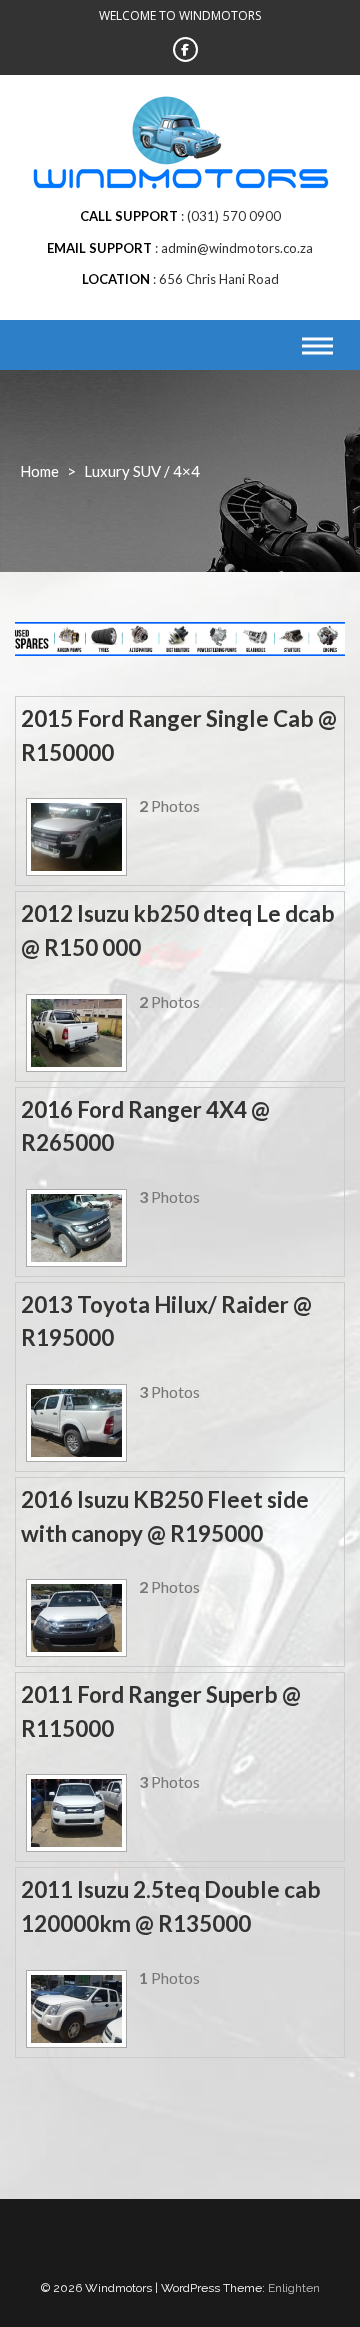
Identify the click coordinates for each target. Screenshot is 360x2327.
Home (39, 471)
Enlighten (294, 2288)
